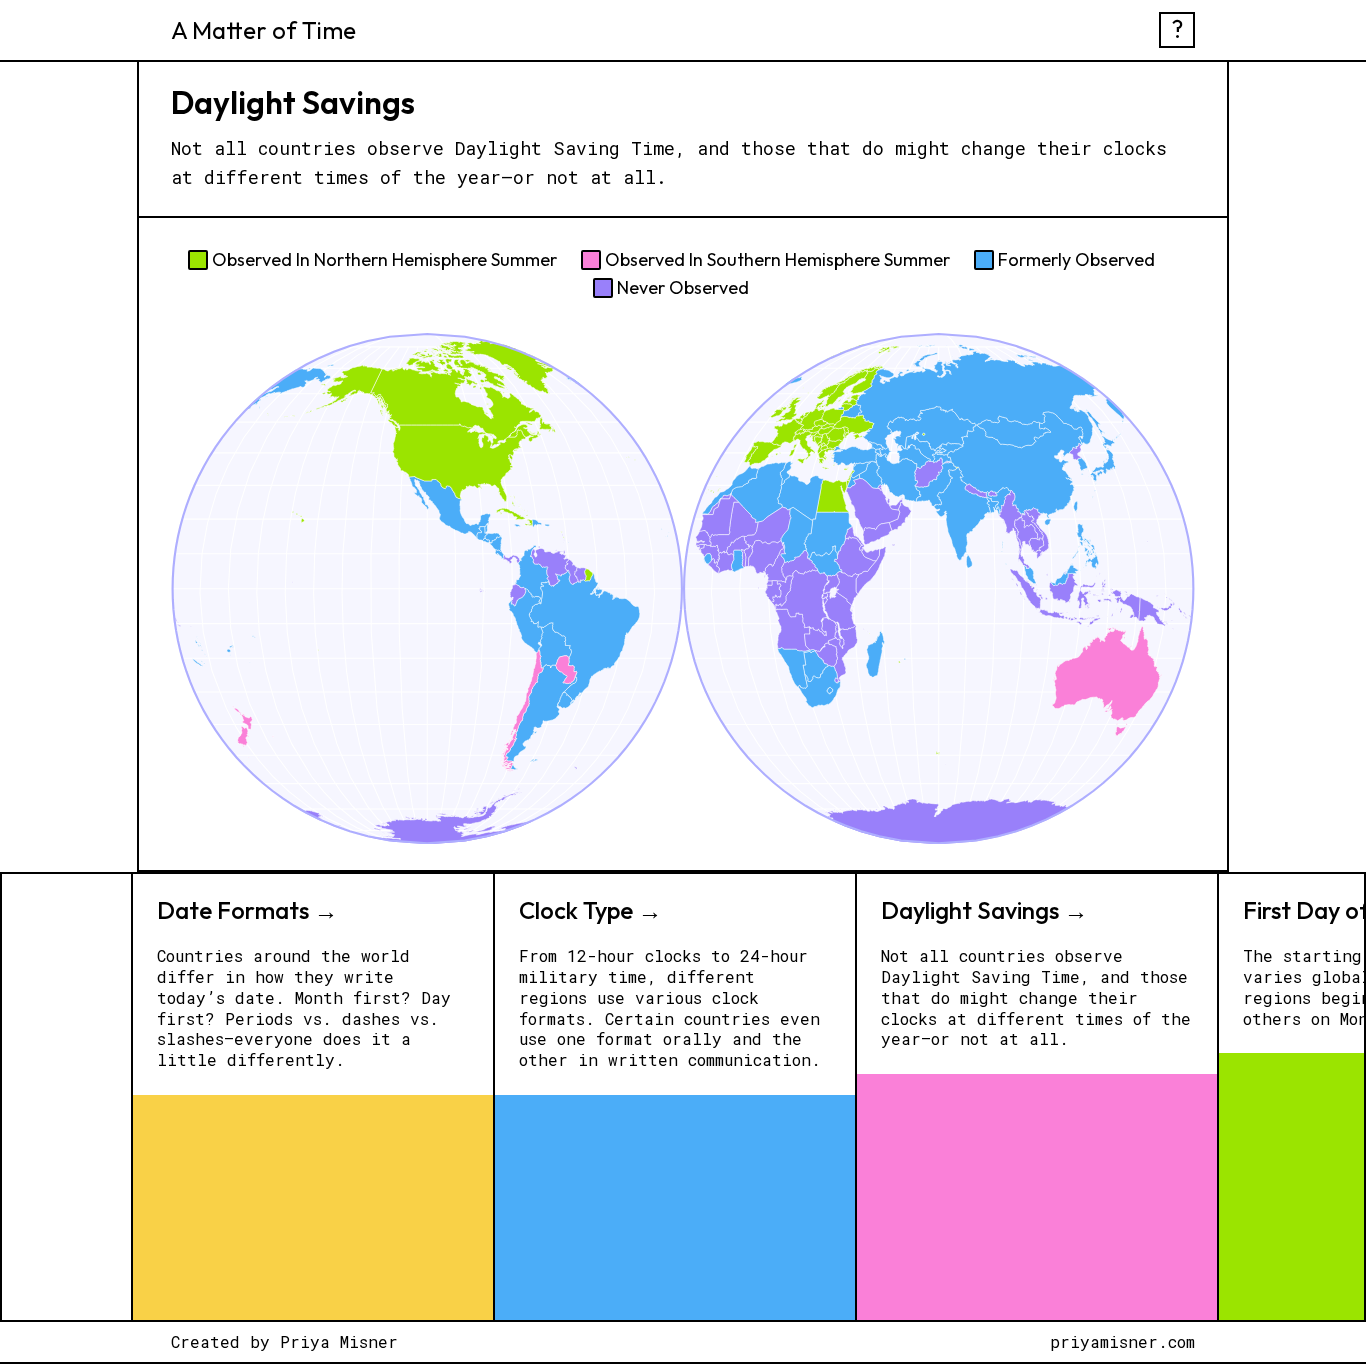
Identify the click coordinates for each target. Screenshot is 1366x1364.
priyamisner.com (1122, 1342)
